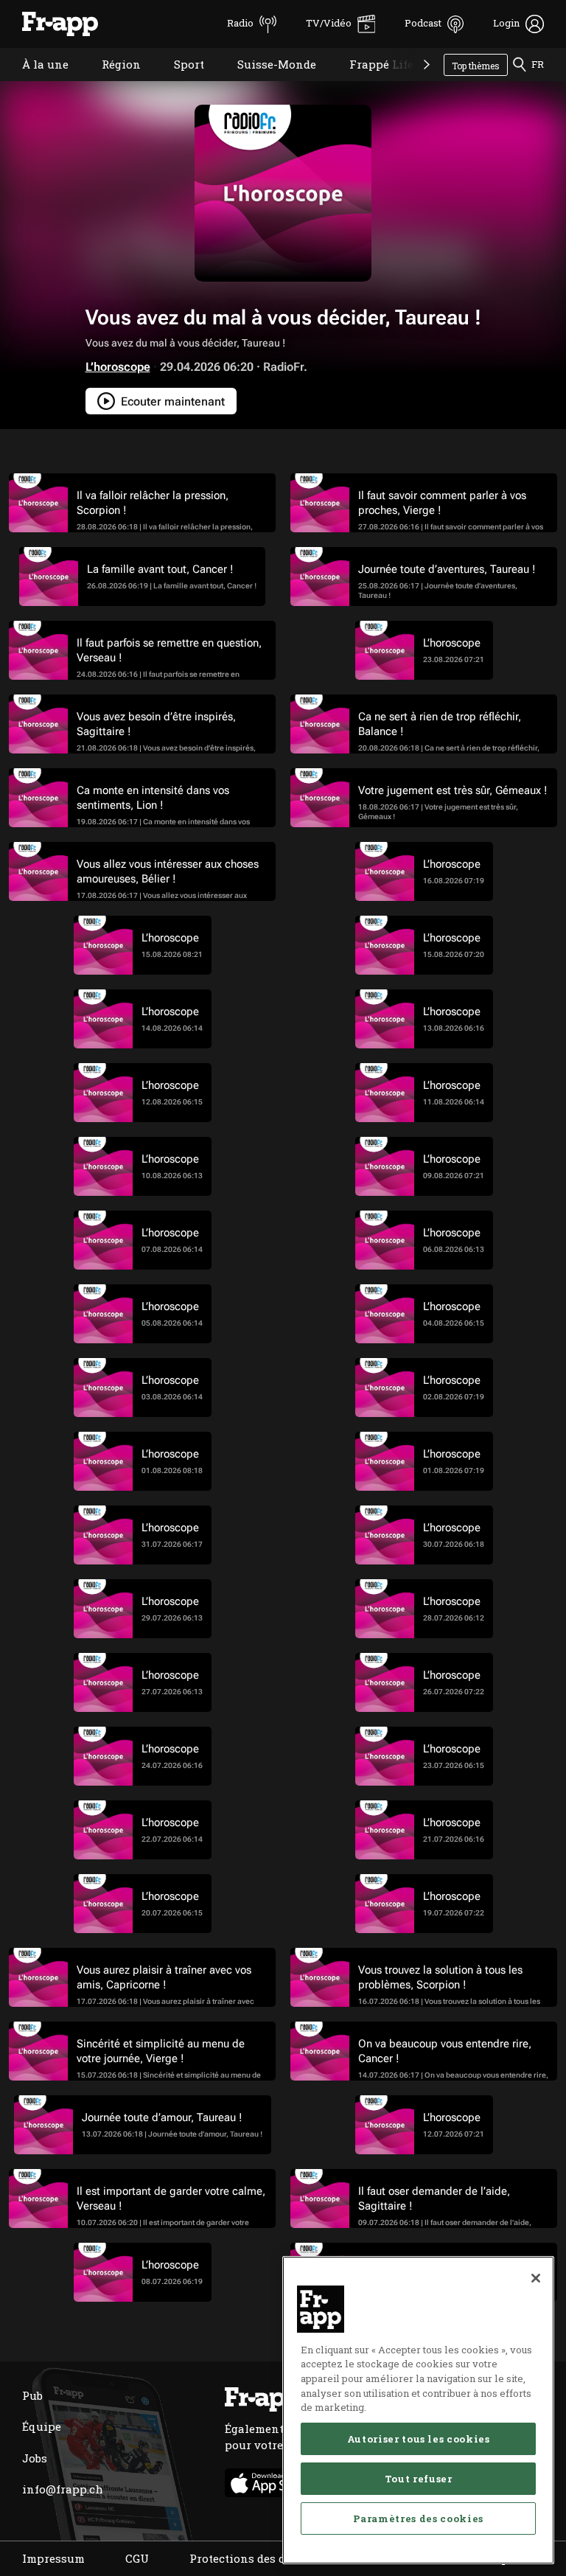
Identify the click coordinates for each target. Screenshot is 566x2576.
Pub (32, 2395)
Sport (178, 83)
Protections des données (258, 2558)
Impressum (53, 2558)
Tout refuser (419, 2479)
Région (110, 83)
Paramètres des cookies (418, 2518)
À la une (34, 83)
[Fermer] (536, 2278)
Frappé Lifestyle (384, 83)
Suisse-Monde (266, 83)
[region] (418, 2410)
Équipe (42, 2426)
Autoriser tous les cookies (419, 2439)
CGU (137, 2558)
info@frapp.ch (63, 2489)
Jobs (35, 2458)
